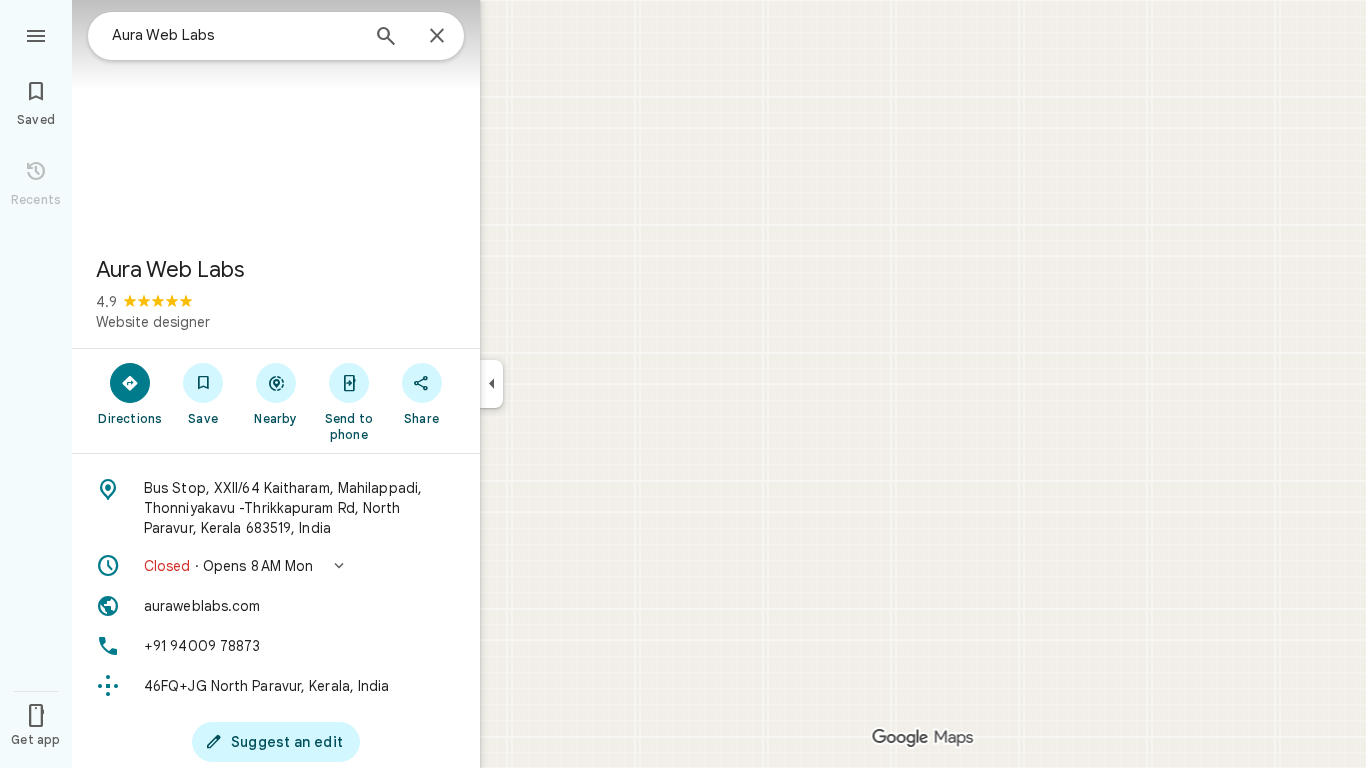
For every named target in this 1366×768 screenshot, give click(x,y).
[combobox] (235, 35)
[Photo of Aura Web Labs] (276, 120)
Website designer (153, 322)
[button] (276, 566)
